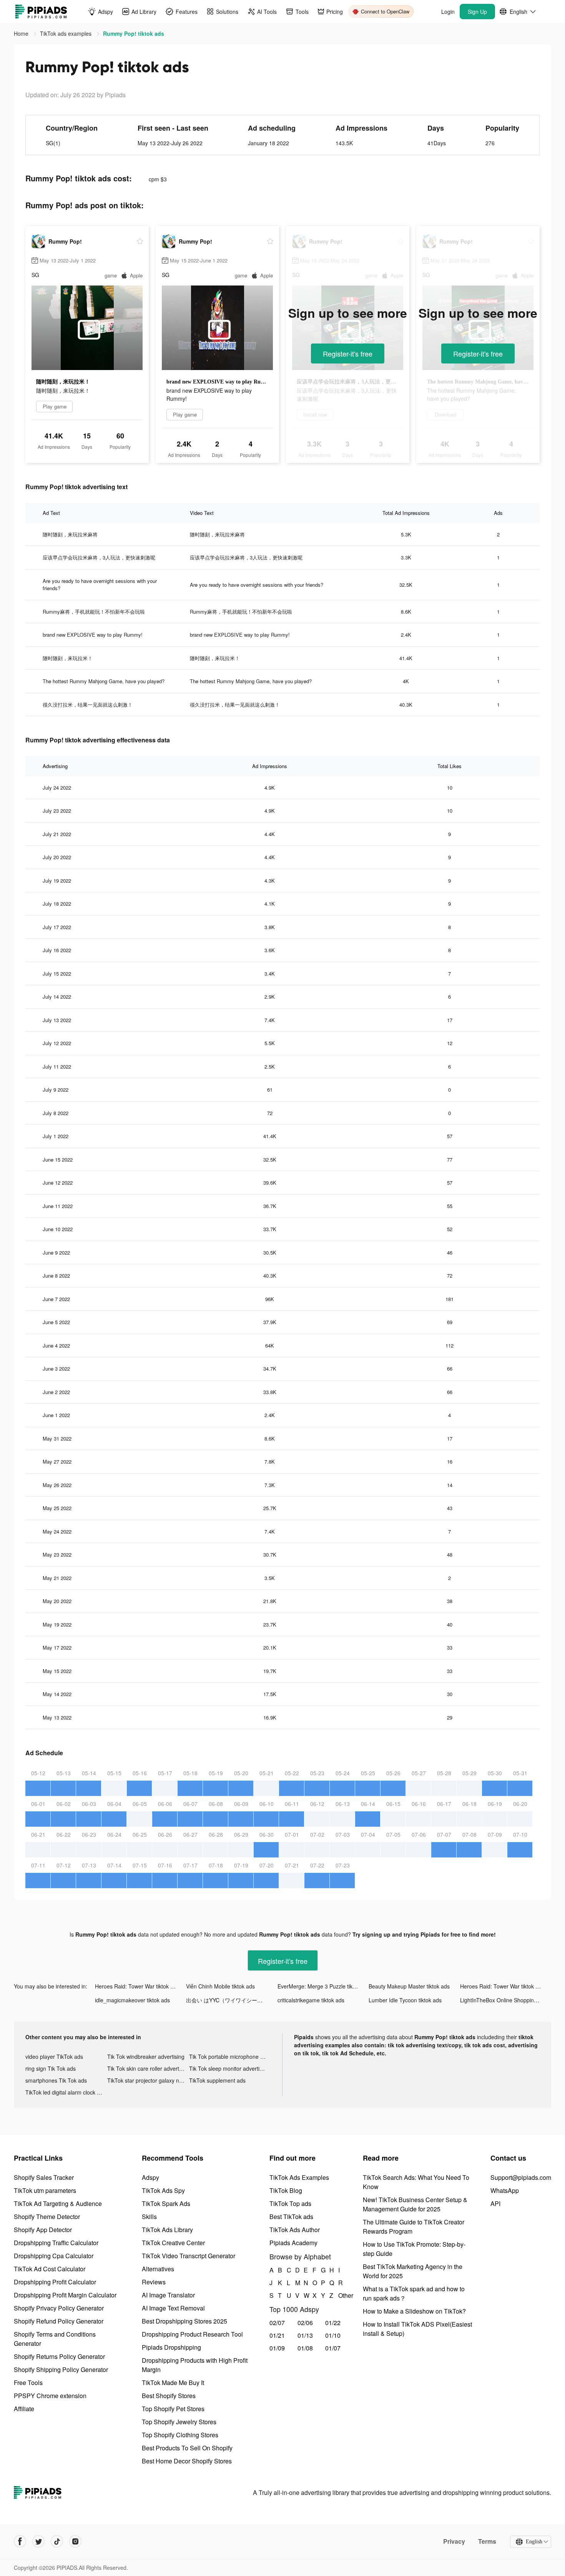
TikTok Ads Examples (299, 2177)
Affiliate (24, 2409)
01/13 (305, 2335)
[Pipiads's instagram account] (75, 2541)
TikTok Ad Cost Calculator (50, 2269)
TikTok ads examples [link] (66, 33)
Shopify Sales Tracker (44, 2177)
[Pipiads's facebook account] (20, 2541)
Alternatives (158, 2269)
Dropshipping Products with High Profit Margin (195, 2365)
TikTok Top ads (290, 2203)
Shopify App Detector (43, 2230)
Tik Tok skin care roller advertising (148, 2068)
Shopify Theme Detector (47, 2217)
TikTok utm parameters (45, 2190)
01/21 (277, 2335)
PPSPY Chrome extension (50, 2396)
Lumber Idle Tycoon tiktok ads (405, 2000)
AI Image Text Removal (173, 2308)
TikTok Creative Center (173, 2243)
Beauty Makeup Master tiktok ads (409, 1986)
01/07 (333, 2348)
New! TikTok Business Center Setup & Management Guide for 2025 (415, 2204)
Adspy (150, 2177)
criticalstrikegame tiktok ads (311, 2000)
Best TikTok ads (291, 2217)
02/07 (277, 2323)
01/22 (333, 2323)
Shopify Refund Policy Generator (59, 2321)
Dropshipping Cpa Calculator (54, 2256)
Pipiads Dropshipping (171, 2347)
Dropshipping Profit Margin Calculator (65, 2295)
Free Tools (28, 2383)
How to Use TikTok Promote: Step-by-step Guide (414, 2249)
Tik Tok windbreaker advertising (146, 2056)
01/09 (277, 2348)
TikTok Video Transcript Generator (189, 2256)
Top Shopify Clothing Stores (180, 2435)
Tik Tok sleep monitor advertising (229, 2068)
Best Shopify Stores (169, 2396)
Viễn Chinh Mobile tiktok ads (220, 1986)
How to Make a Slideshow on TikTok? (414, 2311)
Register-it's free (348, 354)
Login (448, 12)
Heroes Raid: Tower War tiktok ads (137, 1986)
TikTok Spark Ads (166, 2203)
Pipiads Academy (293, 2243)
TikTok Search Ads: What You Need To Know (416, 2182)
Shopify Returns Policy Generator (59, 2356)
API (495, 2203)
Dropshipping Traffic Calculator (56, 2243)
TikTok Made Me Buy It (173, 2383)
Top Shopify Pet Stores (173, 2409)
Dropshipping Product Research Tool (192, 2334)
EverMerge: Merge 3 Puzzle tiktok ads (323, 1986)
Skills (149, 2217)
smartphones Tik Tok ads (56, 2080)
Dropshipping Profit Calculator (55, 2282)
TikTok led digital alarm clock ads (66, 2092)
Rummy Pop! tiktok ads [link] (134, 33)
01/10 (333, 2335)
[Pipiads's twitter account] (38, 2541)
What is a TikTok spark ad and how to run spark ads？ (414, 2293)
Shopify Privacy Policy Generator (59, 2308)
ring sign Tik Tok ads (51, 2068)
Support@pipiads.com (521, 2177)
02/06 (305, 2323)
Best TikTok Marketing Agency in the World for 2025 (413, 2271)
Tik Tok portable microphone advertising (230, 2056)
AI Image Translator (168, 2295)
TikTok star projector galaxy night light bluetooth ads (148, 2080)
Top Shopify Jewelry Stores (179, 2422)
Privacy (454, 2541)
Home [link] (22, 33)
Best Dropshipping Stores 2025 (184, 2321)
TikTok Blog (286, 2190)
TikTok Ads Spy (163, 2190)
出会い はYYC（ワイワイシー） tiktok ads (232, 2000)
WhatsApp (505, 2190)
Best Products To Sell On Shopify (187, 2448)
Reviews (154, 2282)
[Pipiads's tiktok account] (57, 2541)
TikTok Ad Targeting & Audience (58, 2203)
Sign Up (477, 12)
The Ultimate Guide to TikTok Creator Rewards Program (414, 2227)
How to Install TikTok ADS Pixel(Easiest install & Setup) (417, 2329)
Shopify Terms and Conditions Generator (55, 2339)
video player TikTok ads (54, 2056)
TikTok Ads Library (167, 2230)
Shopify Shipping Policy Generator (61, 2369)
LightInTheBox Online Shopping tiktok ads (506, 2000)
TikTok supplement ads (217, 2080)
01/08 (305, 2348)
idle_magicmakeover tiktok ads (132, 2000)
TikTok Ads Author (295, 2230)
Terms (487, 2541)
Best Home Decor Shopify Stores (187, 2461)
